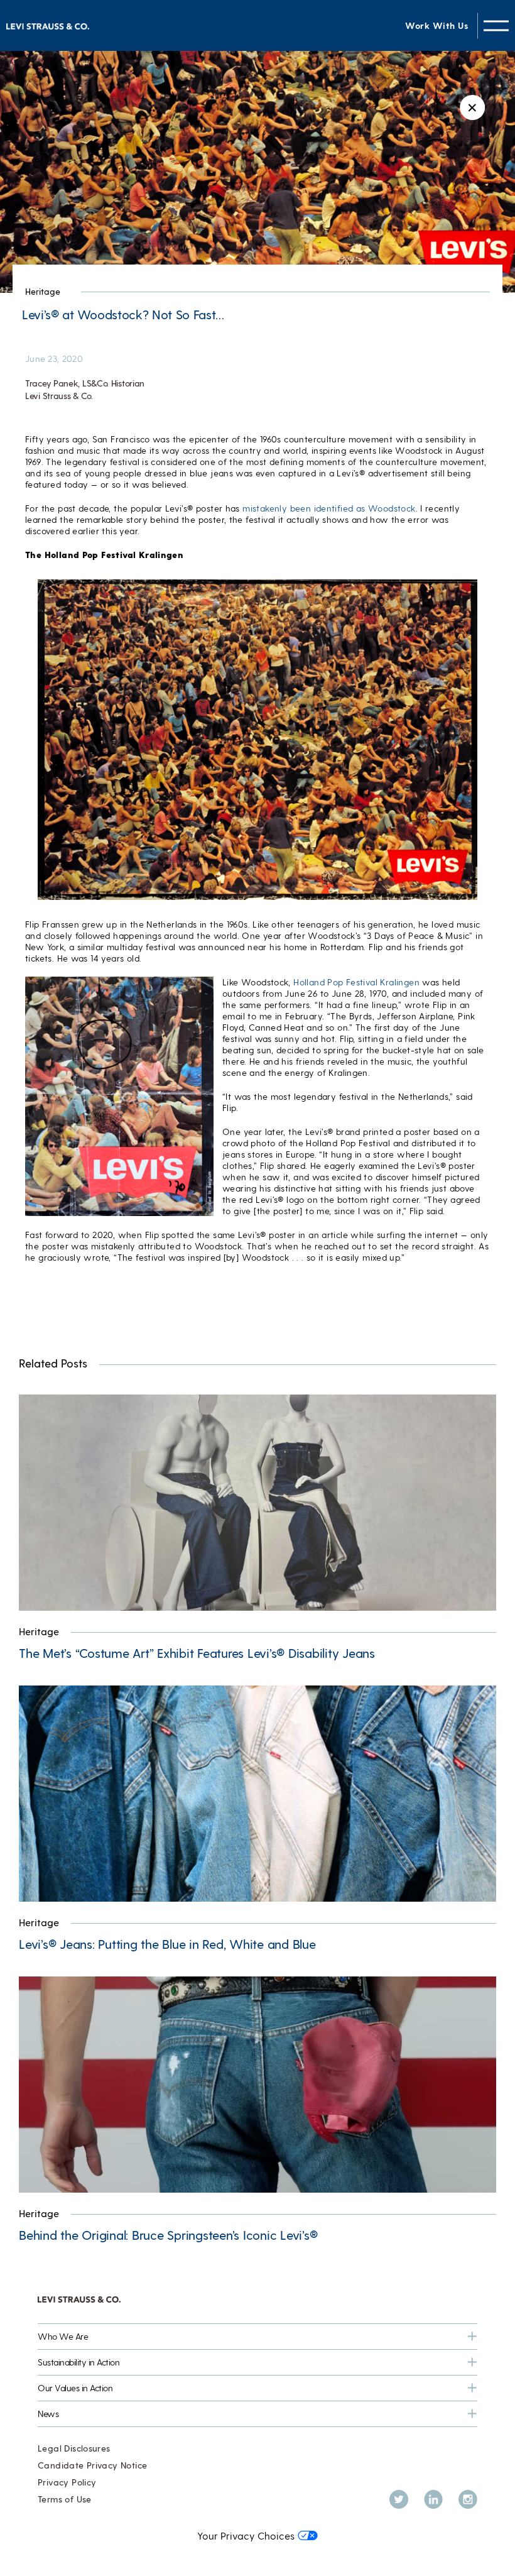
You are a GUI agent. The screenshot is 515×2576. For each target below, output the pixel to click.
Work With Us (436, 25)
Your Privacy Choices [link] (246, 2535)
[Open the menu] (496, 25)
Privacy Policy (67, 2482)
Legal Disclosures (74, 2448)
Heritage (43, 291)
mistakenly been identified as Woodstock (329, 508)
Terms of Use (65, 2499)
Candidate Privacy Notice (92, 2465)
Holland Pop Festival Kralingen (356, 982)
